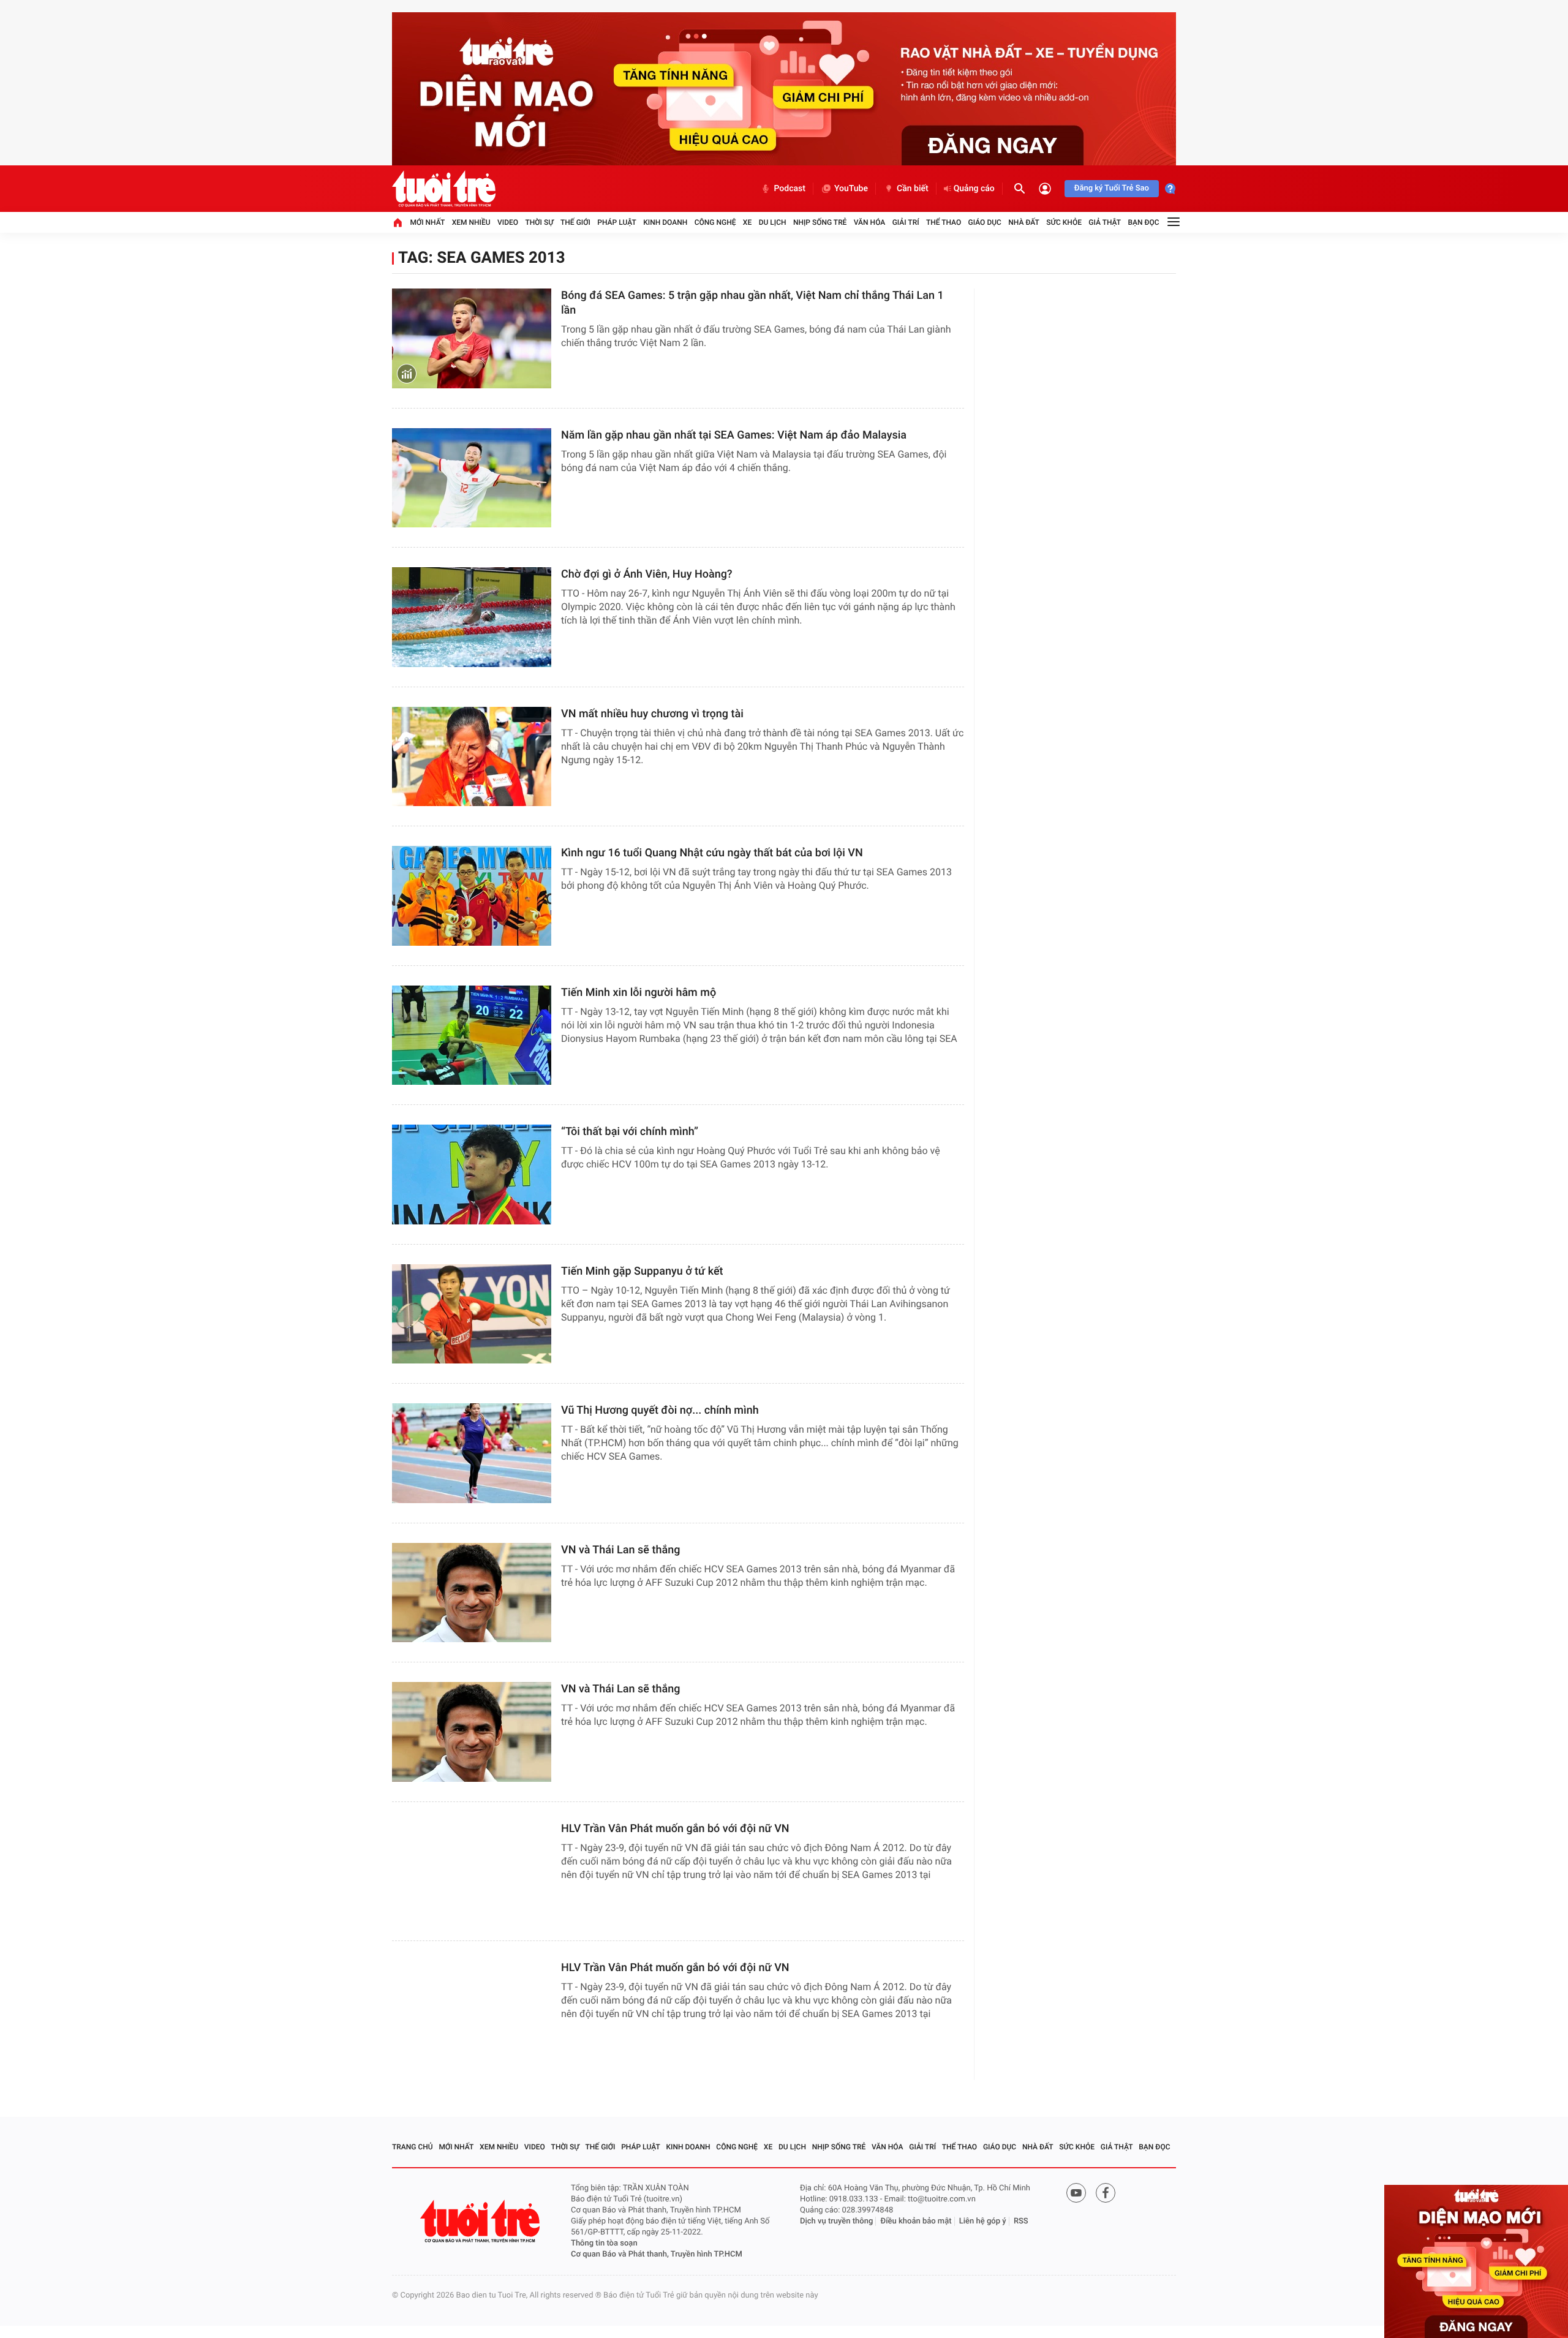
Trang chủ (413, 2147)
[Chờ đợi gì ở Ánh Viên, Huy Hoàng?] (472, 617)
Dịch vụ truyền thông (836, 2221)
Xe (747, 222)
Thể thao (944, 222)
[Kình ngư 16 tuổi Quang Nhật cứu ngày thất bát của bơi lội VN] (472, 896)
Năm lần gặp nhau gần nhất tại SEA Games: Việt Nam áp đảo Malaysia (734, 435)
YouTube (851, 189)
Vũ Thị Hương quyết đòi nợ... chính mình (660, 1410)
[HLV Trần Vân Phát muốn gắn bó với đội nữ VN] (472, 1872)
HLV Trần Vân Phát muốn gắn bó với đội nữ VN (675, 1829)
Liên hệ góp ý (983, 2221)
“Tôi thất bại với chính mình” (630, 1132)
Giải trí (906, 222)
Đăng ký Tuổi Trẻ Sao (1112, 188)
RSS (1021, 2221)
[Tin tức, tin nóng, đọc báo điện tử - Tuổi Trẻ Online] (444, 189)
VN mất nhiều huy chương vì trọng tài (652, 714)
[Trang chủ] (398, 222)
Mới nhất (427, 222)
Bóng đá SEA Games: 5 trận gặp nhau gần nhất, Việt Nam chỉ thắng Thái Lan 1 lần (752, 303)
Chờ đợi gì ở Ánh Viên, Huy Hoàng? (647, 574)
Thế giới (575, 222)
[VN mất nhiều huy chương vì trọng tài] (472, 757)
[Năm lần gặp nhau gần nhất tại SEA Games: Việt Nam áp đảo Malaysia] (472, 478)
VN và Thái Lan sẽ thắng (620, 1550)
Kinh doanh (665, 222)
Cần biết (913, 189)
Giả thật (1105, 222)
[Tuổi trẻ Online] (481, 2221)
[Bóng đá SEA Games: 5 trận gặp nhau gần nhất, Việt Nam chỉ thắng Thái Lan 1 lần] (472, 338)
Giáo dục (985, 222)
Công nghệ (715, 222)
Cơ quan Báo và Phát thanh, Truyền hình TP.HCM (657, 2254)
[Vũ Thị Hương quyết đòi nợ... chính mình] (472, 1453)
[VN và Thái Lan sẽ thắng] (472, 1593)
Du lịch (773, 222)
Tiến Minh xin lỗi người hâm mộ (639, 993)
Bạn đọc (1144, 222)
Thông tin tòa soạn (604, 2243)
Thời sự (539, 222)
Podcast (790, 189)
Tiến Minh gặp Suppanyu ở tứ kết (642, 1271)
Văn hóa (870, 222)
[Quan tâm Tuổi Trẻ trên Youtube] (1076, 2193)
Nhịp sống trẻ (820, 222)
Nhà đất (1024, 222)
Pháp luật (617, 222)
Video (508, 222)
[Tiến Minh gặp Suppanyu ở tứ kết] (472, 1314)
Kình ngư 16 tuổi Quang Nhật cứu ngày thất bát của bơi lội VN (712, 853)
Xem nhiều (471, 222)
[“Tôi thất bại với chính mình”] (472, 1175)
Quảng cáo (974, 189)
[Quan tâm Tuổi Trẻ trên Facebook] (1106, 2193)
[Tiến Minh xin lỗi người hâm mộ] (472, 1035)
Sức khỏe (1064, 222)
